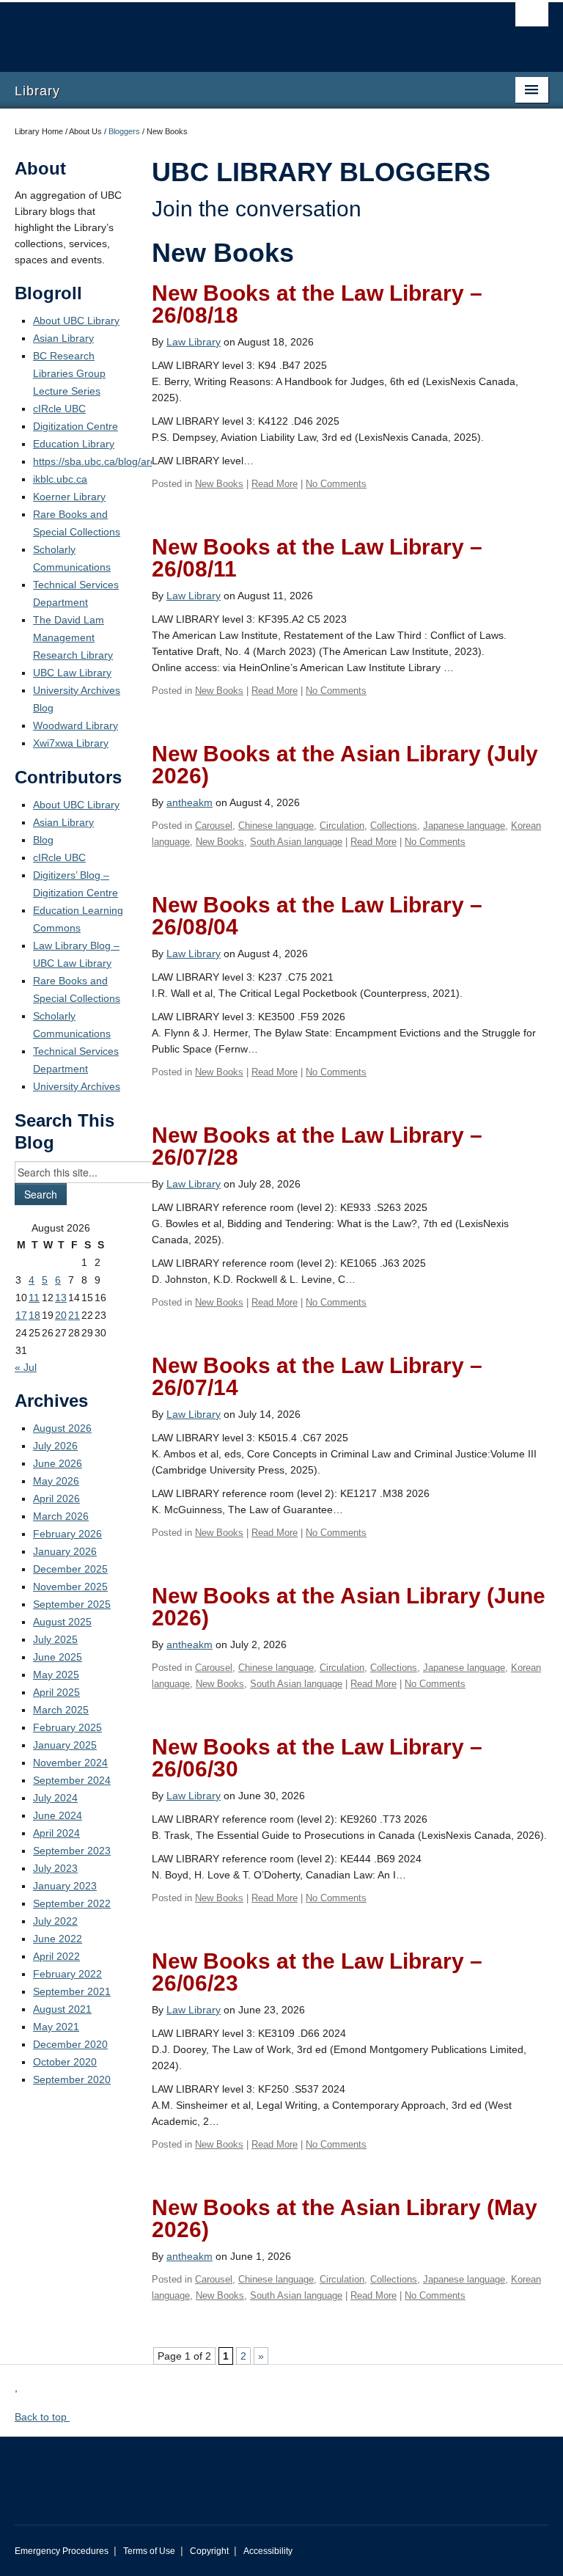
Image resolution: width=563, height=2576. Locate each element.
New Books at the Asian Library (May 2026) (345, 2218)
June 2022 (58, 1939)
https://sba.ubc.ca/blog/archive (104, 461)
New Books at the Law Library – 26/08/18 (317, 304)
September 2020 (72, 2079)
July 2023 (55, 1868)
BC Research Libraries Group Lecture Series (69, 373)
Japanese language (464, 826)
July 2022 (55, 1921)
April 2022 (56, 1956)
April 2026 (56, 1499)
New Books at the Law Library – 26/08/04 (317, 916)
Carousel (214, 826)
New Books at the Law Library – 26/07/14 (317, 1376)
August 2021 (62, 2009)
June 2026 (58, 1463)
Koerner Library (69, 497)
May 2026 (56, 1481)
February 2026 (67, 1534)
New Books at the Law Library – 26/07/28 (317, 1146)
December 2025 (70, 1569)
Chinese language (276, 826)
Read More (275, 484)
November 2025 (70, 1587)
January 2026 (65, 1551)
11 (34, 1298)
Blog (43, 840)
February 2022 (67, 1974)
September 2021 (72, 1991)
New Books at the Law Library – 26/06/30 (317, 1758)
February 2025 (67, 1727)
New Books (219, 484)
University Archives (77, 1086)
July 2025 (55, 1639)
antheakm (189, 802)
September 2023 (72, 1851)
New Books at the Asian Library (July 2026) (345, 765)
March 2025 (61, 1710)
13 (61, 1298)
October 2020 (65, 2062)
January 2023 (65, 1886)
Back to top (42, 2417)
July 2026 (55, 1446)
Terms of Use (149, 2551)
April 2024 (56, 1833)
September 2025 (72, 1604)
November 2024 (70, 1763)
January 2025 (65, 1745)
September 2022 (72, 1903)
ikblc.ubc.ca (60, 479)
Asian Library (63, 338)
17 (21, 1315)
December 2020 (70, 2044)
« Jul (26, 1367)
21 (74, 1315)
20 (61, 1315)
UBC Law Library (72, 673)
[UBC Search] (532, 18)
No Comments (336, 484)
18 (34, 1315)
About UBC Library (76, 321)
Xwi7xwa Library (71, 743)
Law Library (194, 342)
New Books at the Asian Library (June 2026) (349, 1607)
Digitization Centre (76, 426)
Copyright (209, 2551)
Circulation (342, 826)
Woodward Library (76, 725)
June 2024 (58, 1815)
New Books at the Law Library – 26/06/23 (317, 1972)
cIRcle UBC (59, 409)
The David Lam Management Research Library (73, 637)
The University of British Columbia (242, 30)
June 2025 (58, 1657)
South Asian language (296, 842)
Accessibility (268, 2551)
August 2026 (62, 1428)
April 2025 (56, 1692)
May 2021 (56, 2027)
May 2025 (56, 1675)
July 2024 (55, 1798)
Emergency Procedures (62, 2551)
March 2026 (61, 1516)
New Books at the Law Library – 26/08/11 (317, 558)
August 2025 (62, 1622)
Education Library (74, 444)
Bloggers (124, 131)
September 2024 (72, 1780)
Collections (394, 826)
